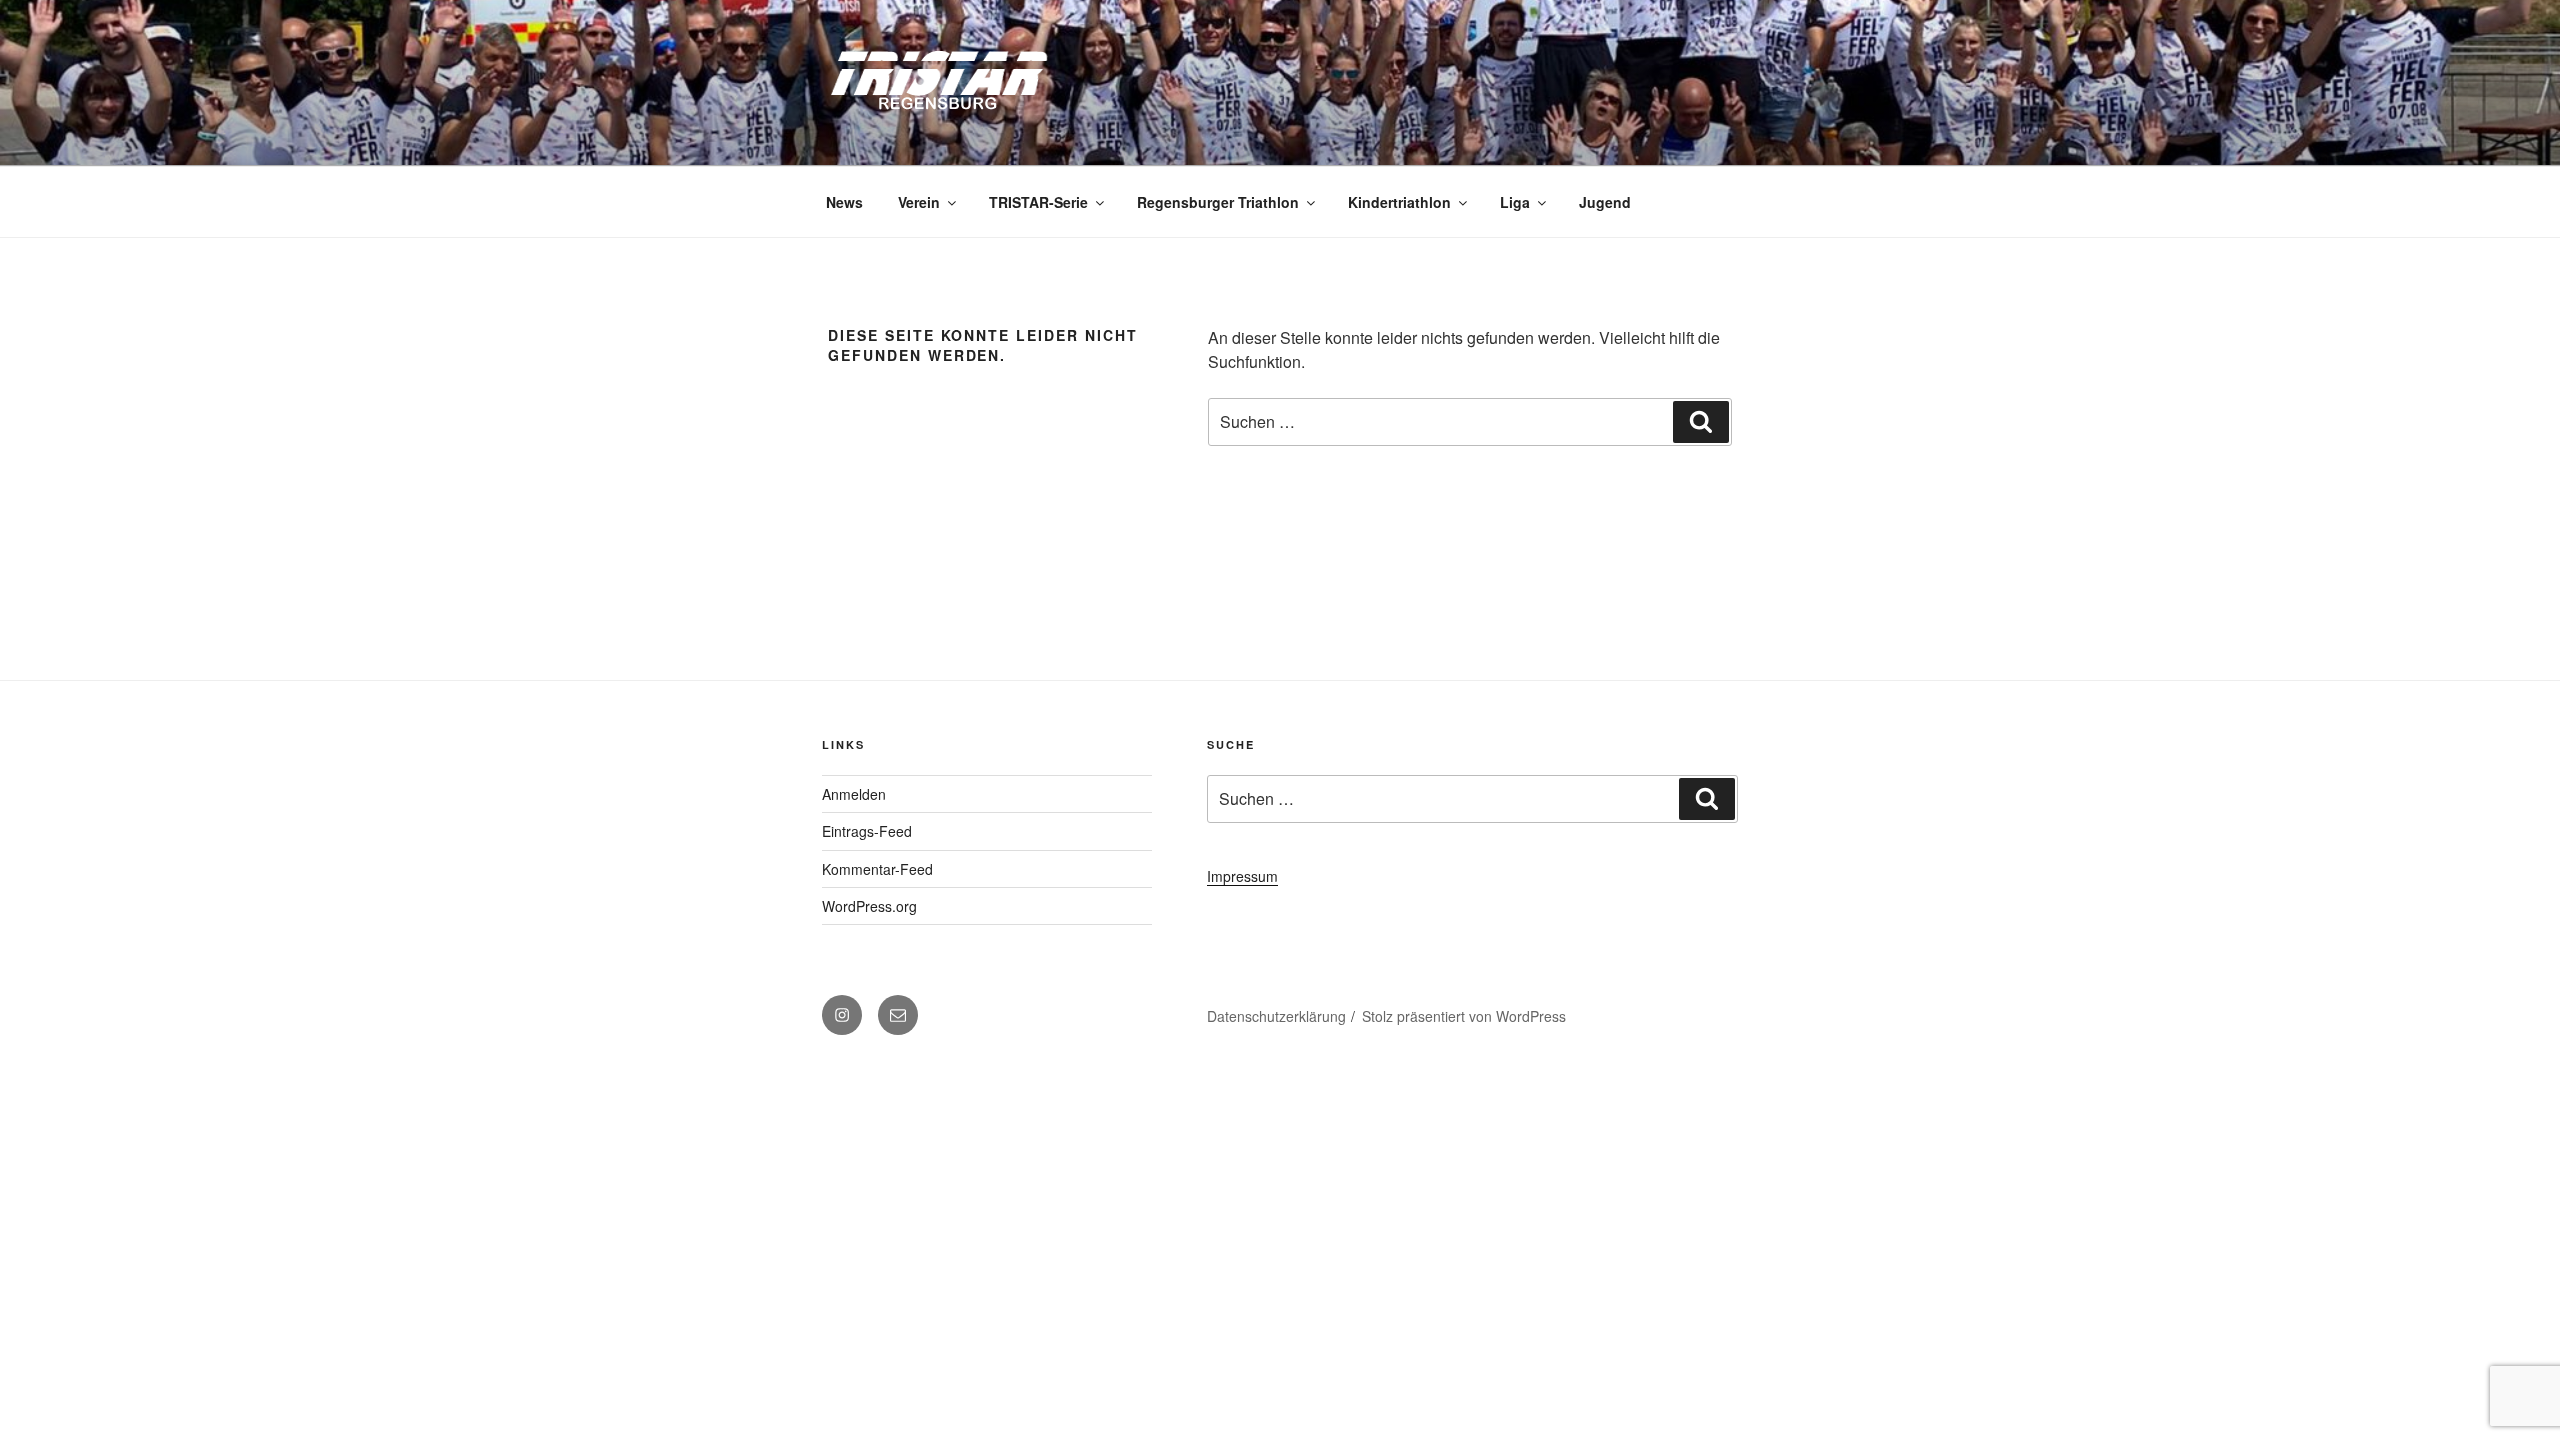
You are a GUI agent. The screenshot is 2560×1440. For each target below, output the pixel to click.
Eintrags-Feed (867, 831)
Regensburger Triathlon (1218, 202)
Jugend (1605, 202)
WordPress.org (869, 906)
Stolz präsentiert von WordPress (1464, 1016)
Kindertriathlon (1399, 202)
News (844, 202)
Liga (1515, 202)
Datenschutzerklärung (1276, 1016)
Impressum (1242, 876)
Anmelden (854, 794)
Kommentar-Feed (877, 869)
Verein (919, 202)
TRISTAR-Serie (1038, 202)
